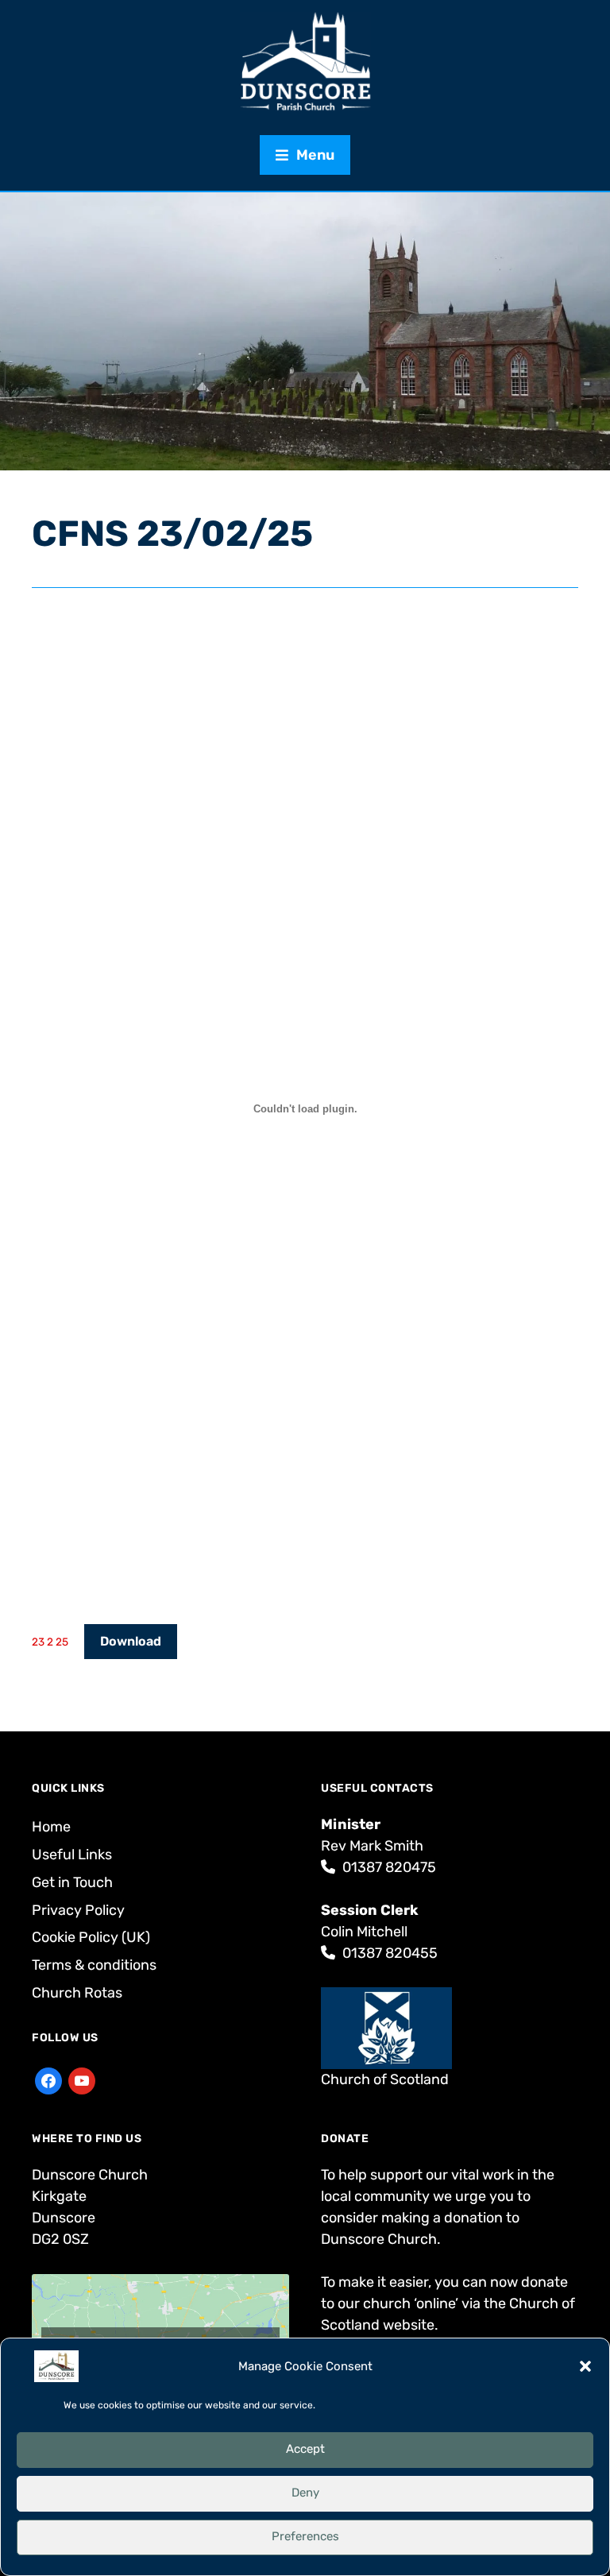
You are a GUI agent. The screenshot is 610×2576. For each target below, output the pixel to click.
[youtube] (82, 2079)
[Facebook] (48, 2079)
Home (51, 1827)
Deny (305, 2493)
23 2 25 (50, 1642)
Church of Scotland (385, 2079)
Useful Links (72, 1855)
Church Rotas (77, 1993)
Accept (305, 2449)
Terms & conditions (94, 1965)
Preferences (305, 2536)
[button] (585, 2366)
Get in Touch (72, 1882)
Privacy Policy (78, 1910)
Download (131, 1641)
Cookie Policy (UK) (91, 1937)
